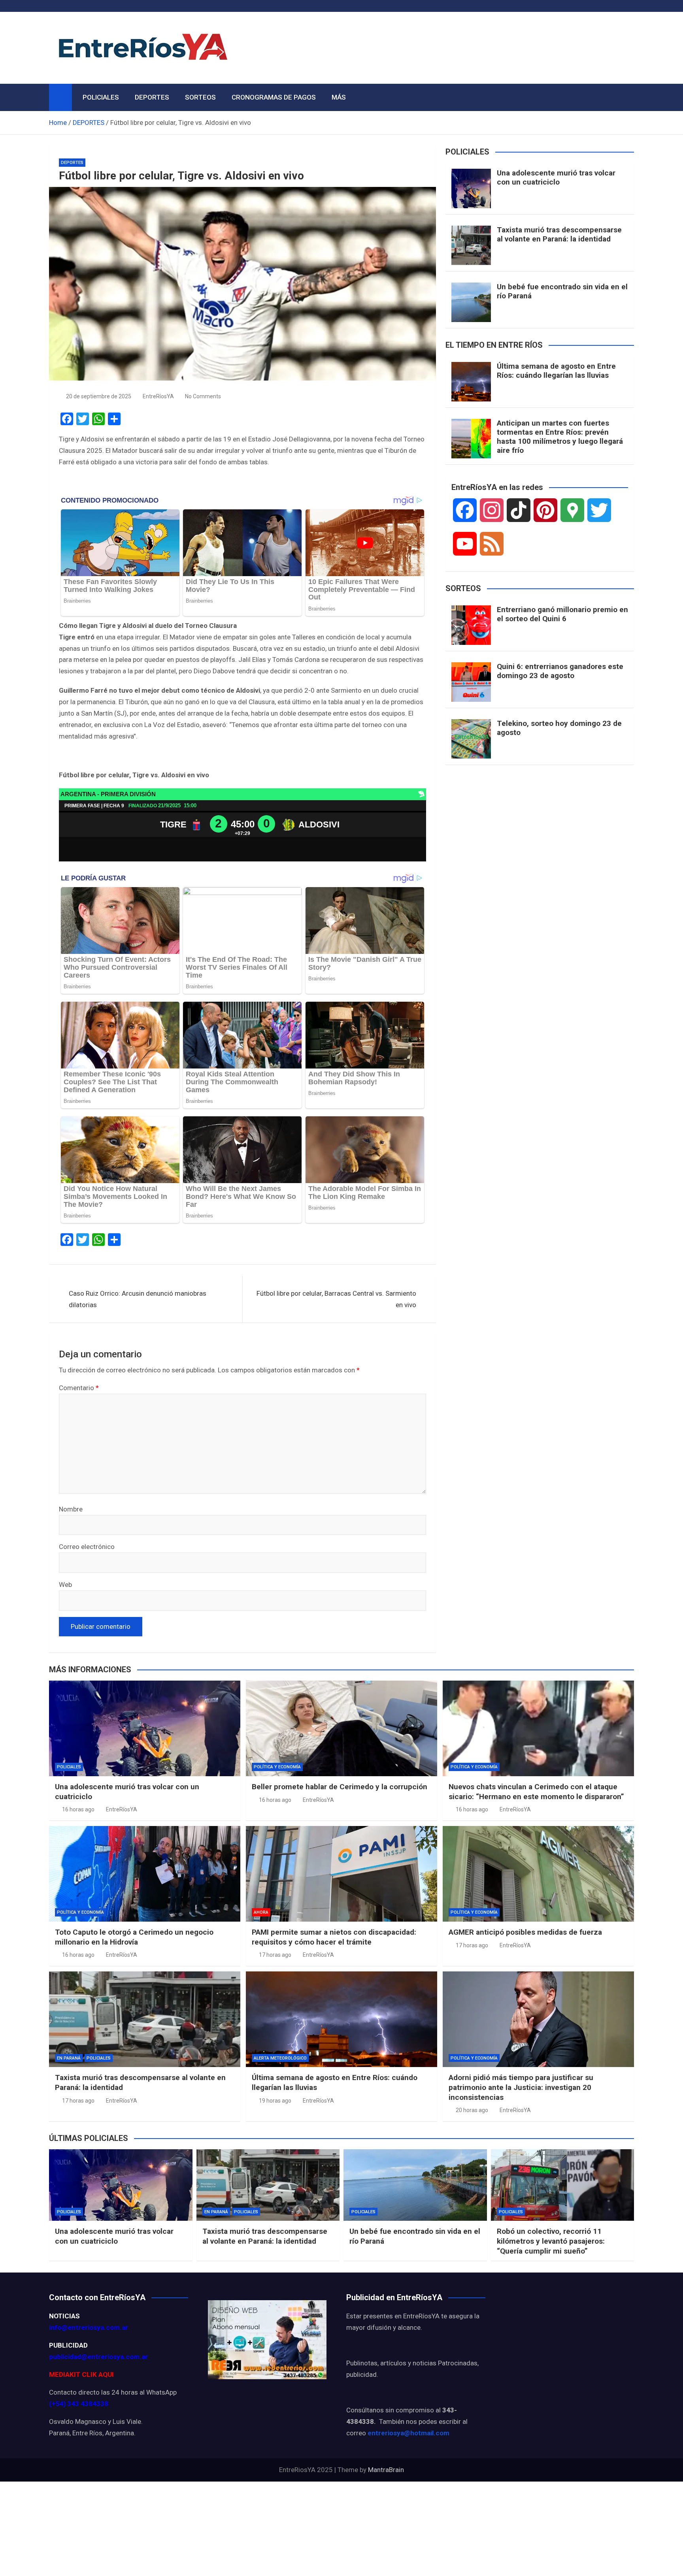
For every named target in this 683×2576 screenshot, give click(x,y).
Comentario (79, 1388)
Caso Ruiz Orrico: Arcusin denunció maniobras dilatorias (138, 1299)
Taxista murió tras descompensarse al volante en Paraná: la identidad (559, 234)
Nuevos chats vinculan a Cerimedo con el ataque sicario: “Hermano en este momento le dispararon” (536, 1792)
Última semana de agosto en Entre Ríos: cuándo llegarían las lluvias (556, 371)
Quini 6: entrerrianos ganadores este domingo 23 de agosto (560, 671)
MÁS (339, 97)
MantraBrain (386, 2470)
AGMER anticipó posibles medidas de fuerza (525, 1932)
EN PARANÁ (69, 2058)
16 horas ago (78, 1809)
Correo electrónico (87, 1547)
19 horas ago (275, 2101)
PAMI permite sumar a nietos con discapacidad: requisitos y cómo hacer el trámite (334, 1937)
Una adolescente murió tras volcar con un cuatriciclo (556, 177)
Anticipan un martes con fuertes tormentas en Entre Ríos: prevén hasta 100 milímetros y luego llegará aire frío (560, 436)
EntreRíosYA (158, 396)
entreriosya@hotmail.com (408, 2433)
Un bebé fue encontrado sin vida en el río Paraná (562, 291)
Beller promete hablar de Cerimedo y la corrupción (340, 1787)
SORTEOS (200, 97)
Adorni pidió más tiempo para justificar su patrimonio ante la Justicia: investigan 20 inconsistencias (521, 2087)
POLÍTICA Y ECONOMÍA (277, 1767)
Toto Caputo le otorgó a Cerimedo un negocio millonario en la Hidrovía (134, 1937)
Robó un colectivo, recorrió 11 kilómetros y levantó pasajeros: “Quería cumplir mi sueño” (551, 2241)
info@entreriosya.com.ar (89, 2327)
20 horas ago (472, 2110)
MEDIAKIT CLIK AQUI (81, 2374)
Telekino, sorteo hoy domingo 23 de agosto (559, 728)
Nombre (71, 1509)
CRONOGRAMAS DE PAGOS (274, 97)
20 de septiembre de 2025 (99, 396)
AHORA (261, 1912)
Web (65, 1585)
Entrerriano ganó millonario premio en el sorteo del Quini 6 (562, 614)
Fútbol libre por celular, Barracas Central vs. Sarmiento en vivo (336, 1299)
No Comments (203, 396)
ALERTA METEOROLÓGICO (280, 2058)
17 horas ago (275, 1955)
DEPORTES (152, 97)
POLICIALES (101, 97)
